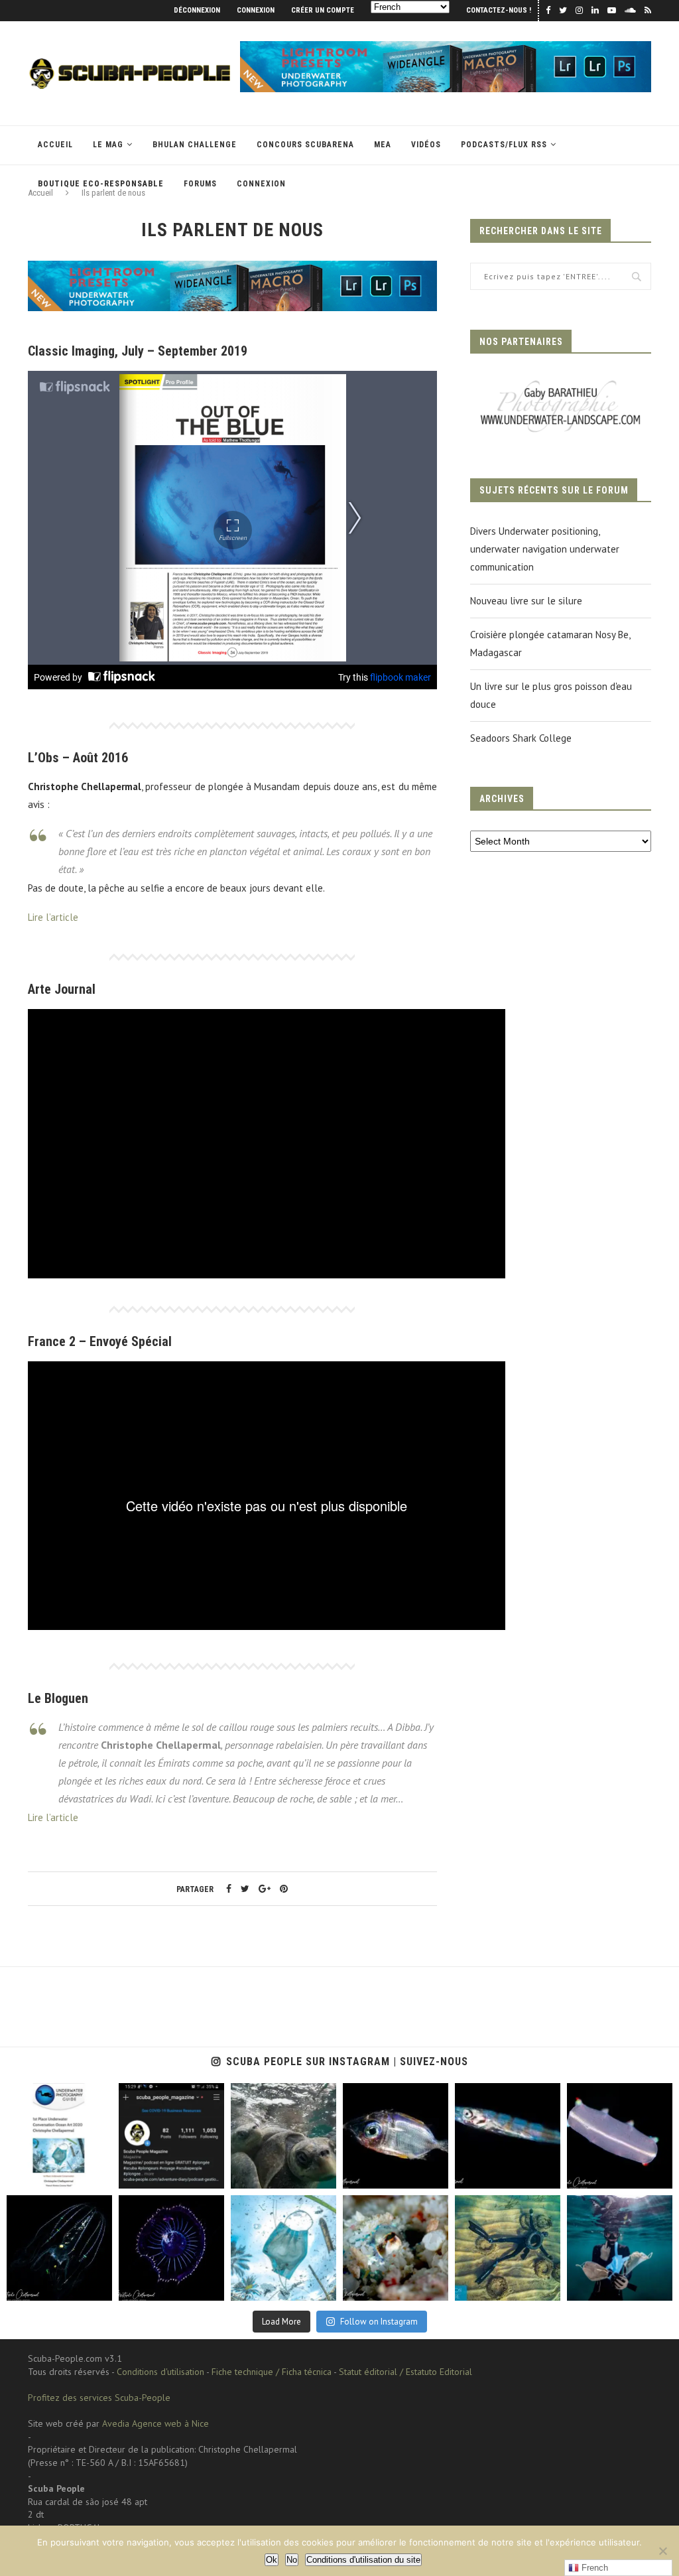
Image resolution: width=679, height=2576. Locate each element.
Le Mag (108, 145)
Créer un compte (323, 10)
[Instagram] (99, 2176)
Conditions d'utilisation (160, 2372)
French (593, 2568)
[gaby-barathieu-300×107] (561, 382)
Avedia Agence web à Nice (155, 2423)
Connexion (256, 10)
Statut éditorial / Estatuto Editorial (405, 2372)
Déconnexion (197, 10)
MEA (383, 145)
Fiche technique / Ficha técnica (272, 2372)
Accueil (55, 145)
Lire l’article (53, 917)
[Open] (59, 2136)
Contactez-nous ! (499, 10)
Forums (200, 184)
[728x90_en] (446, 47)
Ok (272, 2560)
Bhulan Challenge (195, 145)
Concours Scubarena (305, 145)
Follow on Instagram (379, 2322)
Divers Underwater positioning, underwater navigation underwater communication (545, 549)
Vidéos (426, 145)
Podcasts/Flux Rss (504, 145)
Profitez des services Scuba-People (99, 2398)
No (292, 2560)
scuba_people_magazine (53, 2094)
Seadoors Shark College (521, 738)
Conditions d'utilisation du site (363, 2560)
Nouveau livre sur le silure (526, 601)
